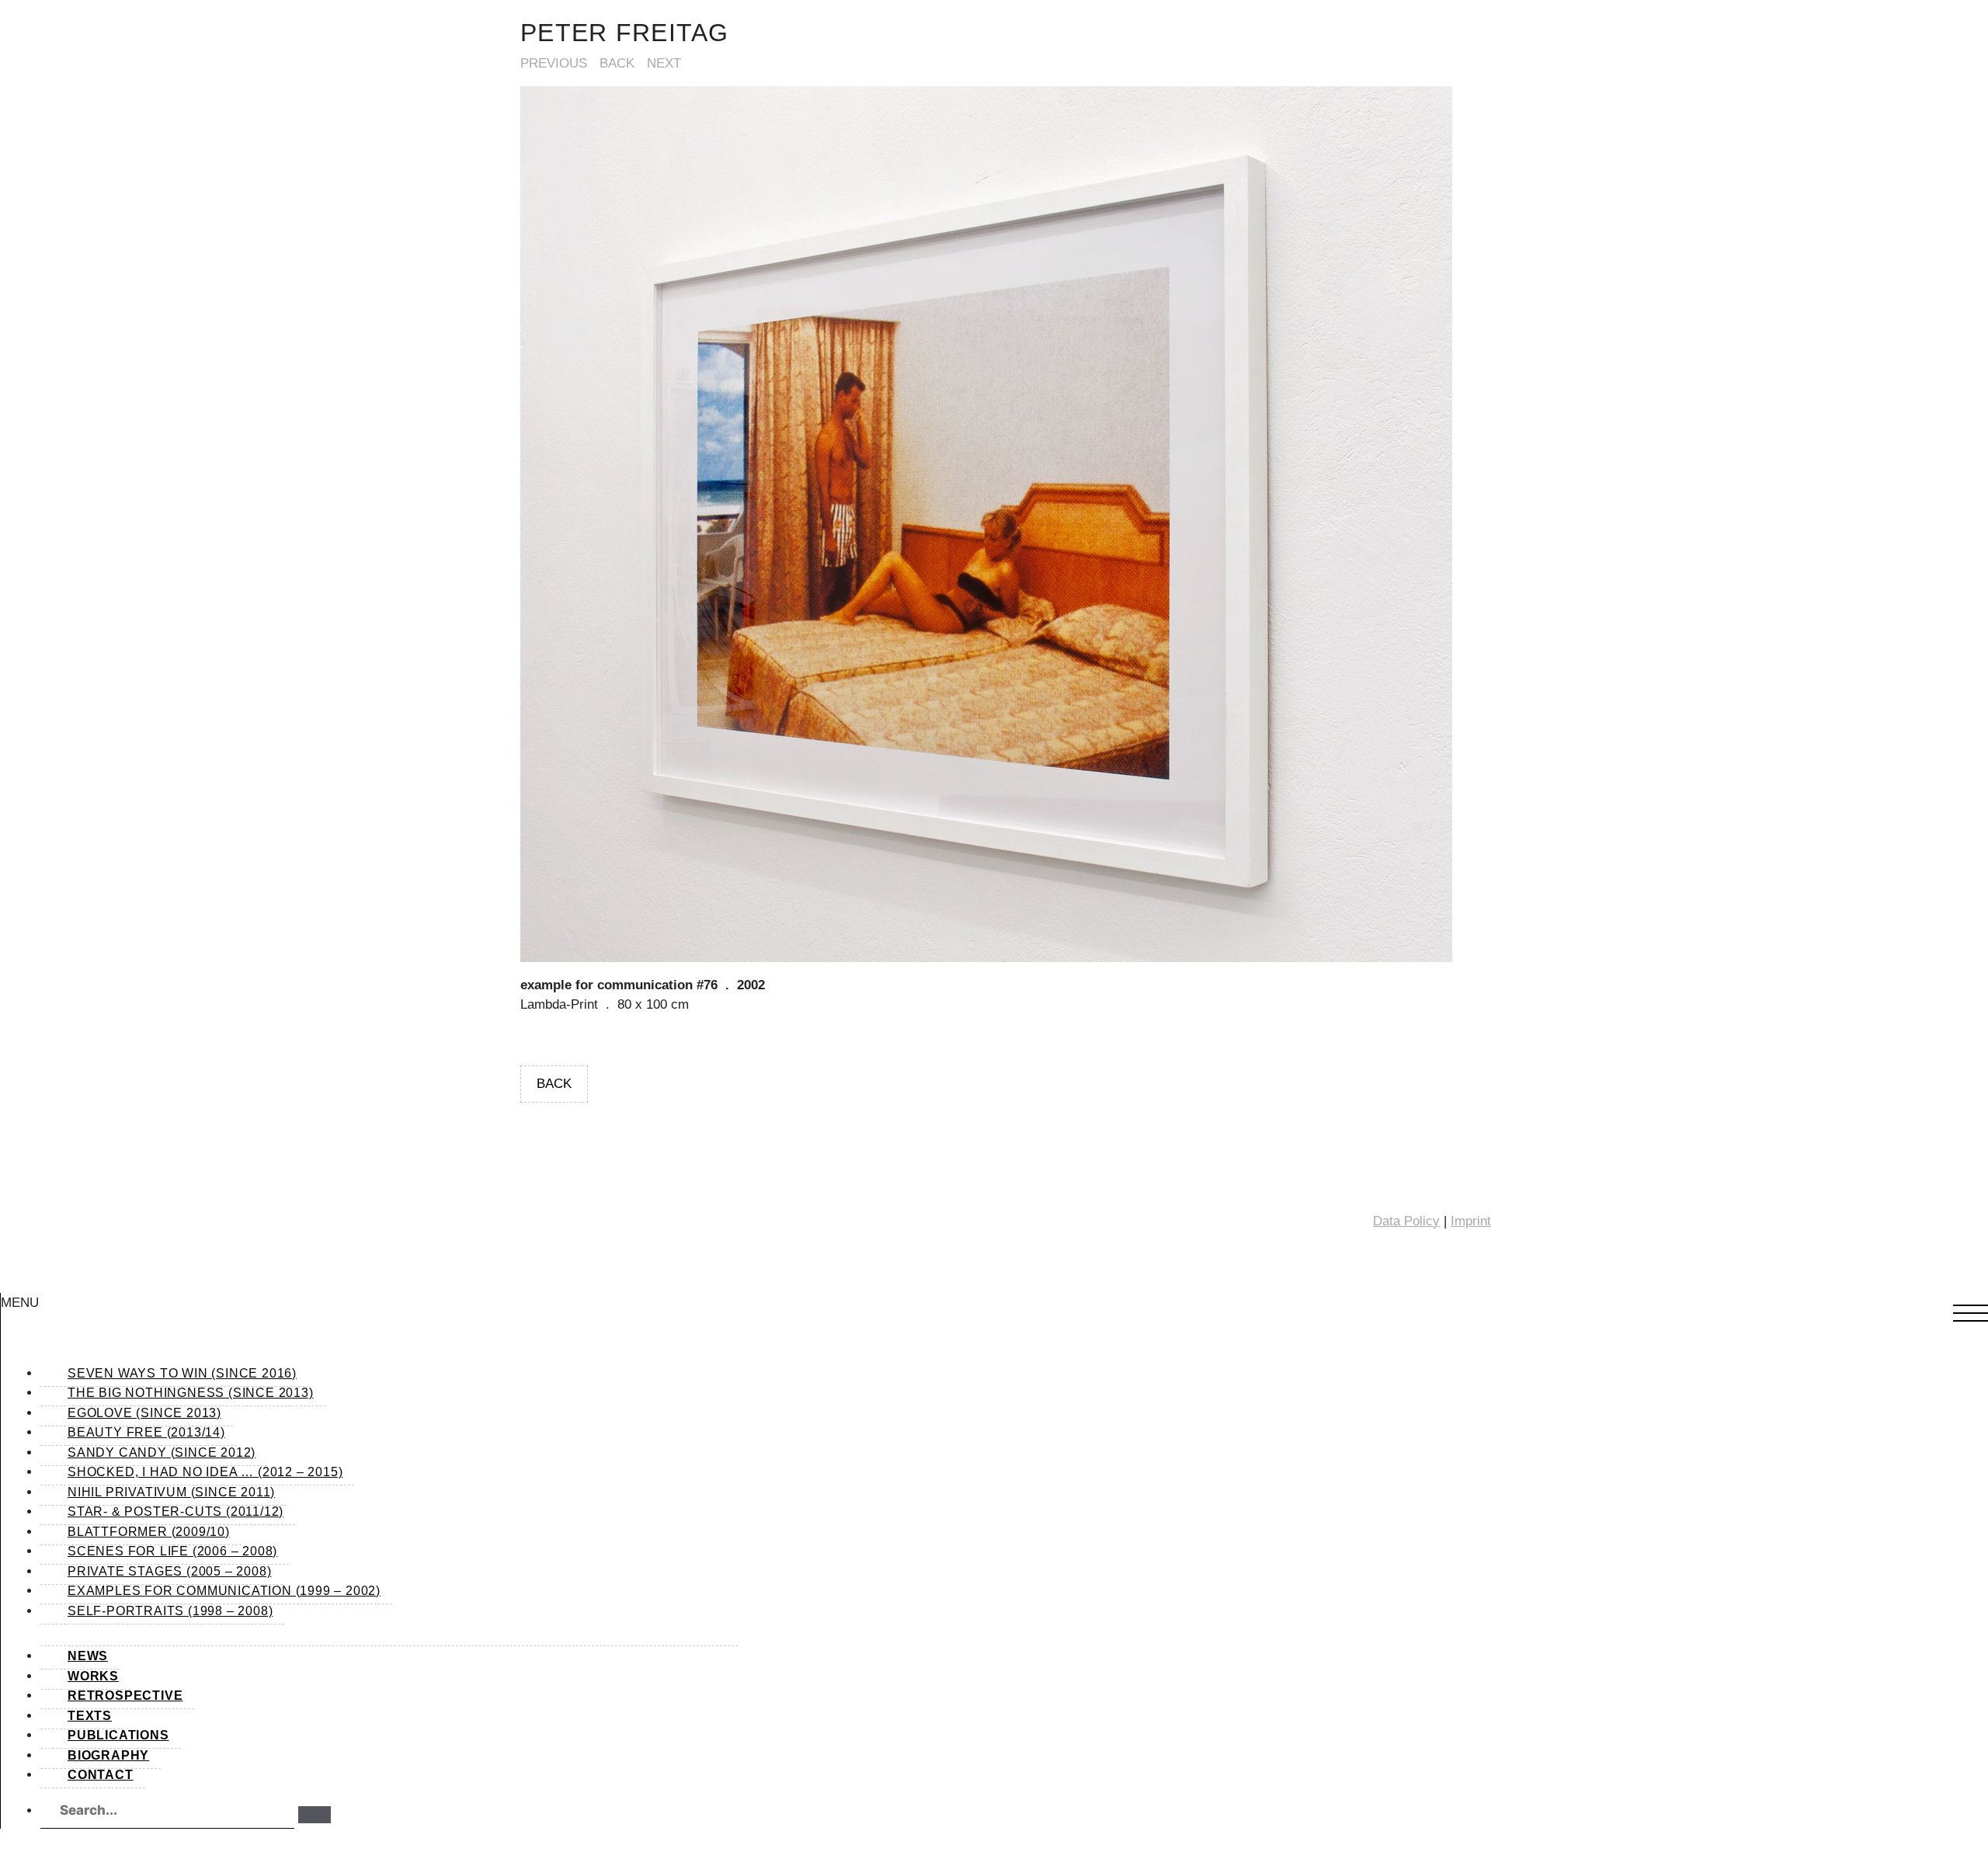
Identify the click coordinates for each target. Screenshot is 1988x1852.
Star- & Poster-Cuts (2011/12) (176, 1511)
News (88, 1656)
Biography (108, 1755)
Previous (554, 63)
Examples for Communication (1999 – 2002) (224, 1591)
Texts (90, 1716)
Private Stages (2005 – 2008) (169, 1571)
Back (617, 63)
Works (93, 1676)
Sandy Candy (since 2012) (162, 1452)
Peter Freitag (625, 33)
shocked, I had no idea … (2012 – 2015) (205, 1472)
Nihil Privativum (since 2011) (171, 1492)
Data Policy (1406, 1221)
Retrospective (125, 1696)
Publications (118, 1735)
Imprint (1471, 1221)
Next (664, 63)
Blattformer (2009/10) (149, 1532)
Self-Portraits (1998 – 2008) (170, 1611)
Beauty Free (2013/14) (146, 1432)
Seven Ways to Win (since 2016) (182, 1373)
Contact (101, 1775)
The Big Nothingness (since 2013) (191, 1393)
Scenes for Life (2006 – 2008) (172, 1551)
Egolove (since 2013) (144, 1413)
